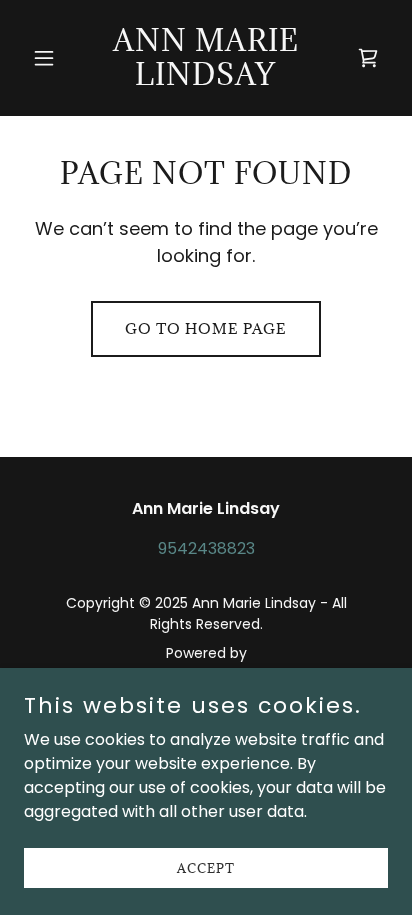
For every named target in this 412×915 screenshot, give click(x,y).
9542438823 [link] (206, 548)
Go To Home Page (206, 328)
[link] (206, 79)
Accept (206, 867)
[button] (51, 58)
